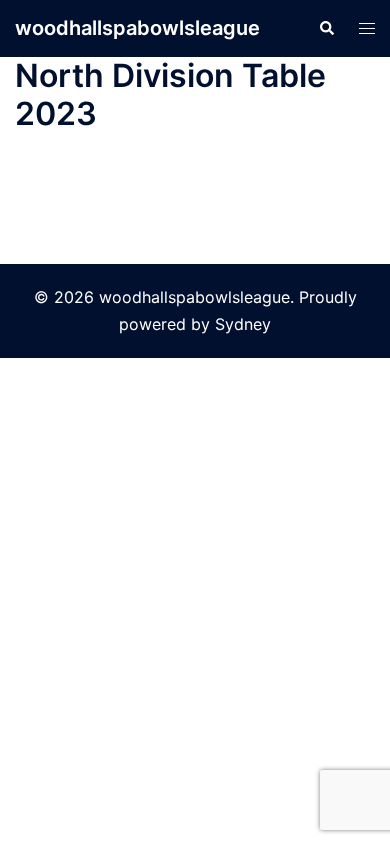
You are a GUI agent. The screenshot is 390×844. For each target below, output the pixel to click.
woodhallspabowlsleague (137, 28)
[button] (326, 28)
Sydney (243, 324)
